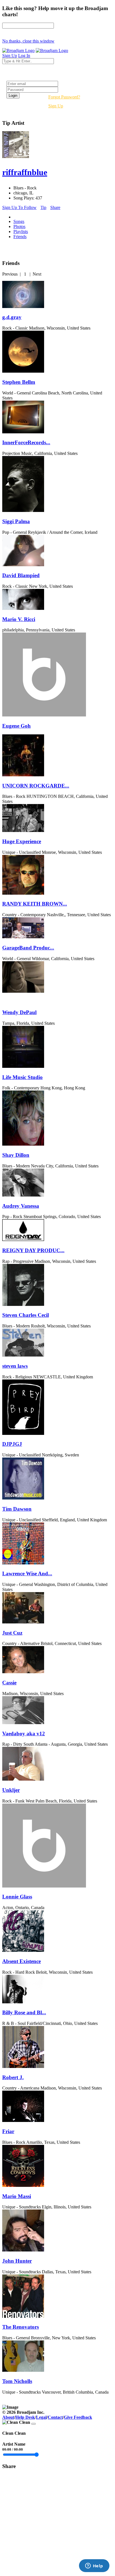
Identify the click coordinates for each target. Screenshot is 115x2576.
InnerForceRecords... (26, 442)
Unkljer (11, 1790)
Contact (55, 2417)
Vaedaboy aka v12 (24, 1734)
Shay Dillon (16, 1155)
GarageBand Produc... (28, 948)
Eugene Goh (16, 726)
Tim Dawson (17, 1509)
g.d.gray (12, 317)
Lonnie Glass (17, 1897)
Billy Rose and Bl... (24, 2012)
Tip (43, 207)
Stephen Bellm (19, 382)
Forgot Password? (64, 97)
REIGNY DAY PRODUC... (33, 1250)
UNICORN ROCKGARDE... (36, 786)
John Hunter (17, 2261)
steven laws (15, 1366)
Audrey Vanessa (21, 1206)
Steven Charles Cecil (26, 1315)
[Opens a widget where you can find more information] (94, 2566)
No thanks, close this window (28, 41)
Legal (41, 2417)
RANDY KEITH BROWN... (35, 904)
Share (55, 207)
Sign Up (56, 106)
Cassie (9, 1683)
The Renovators (21, 2327)
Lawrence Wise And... (27, 1573)
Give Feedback (78, 2417)
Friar (8, 2131)
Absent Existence (21, 1961)
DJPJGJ (12, 1444)
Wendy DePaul (19, 1012)
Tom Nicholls (17, 2381)
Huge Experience (22, 841)
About (8, 2417)
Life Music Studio (22, 1077)
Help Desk (25, 2417)
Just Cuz (12, 1633)
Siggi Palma (16, 521)
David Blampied (21, 575)
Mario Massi (17, 2196)
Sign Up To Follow (19, 207)
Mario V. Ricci (19, 619)
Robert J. (13, 2077)
